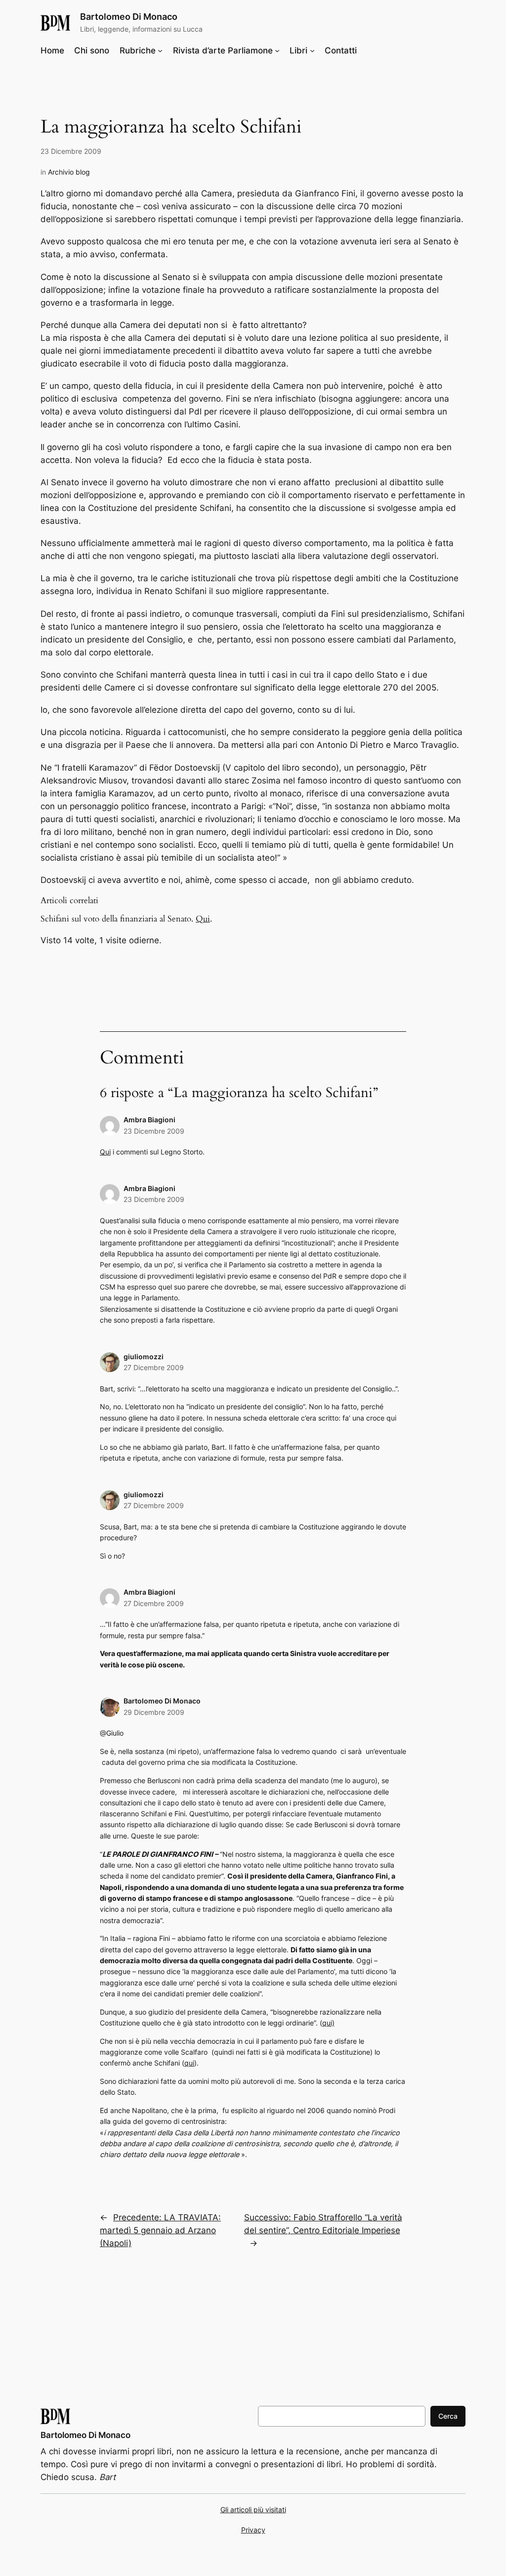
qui (189, 2063)
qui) (328, 2023)
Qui (203, 919)
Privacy (253, 2530)
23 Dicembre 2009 (154, 1131)
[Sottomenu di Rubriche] (160, 50)
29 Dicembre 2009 (154, 1712)
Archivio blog (69, 172)
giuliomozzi (144, 1357)
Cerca (448, 2416)
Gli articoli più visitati (253, 2509)
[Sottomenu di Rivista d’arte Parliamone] (277, 50)
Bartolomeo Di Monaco (129, 17)
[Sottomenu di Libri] (312, 50)
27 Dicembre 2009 (154, 1367)
